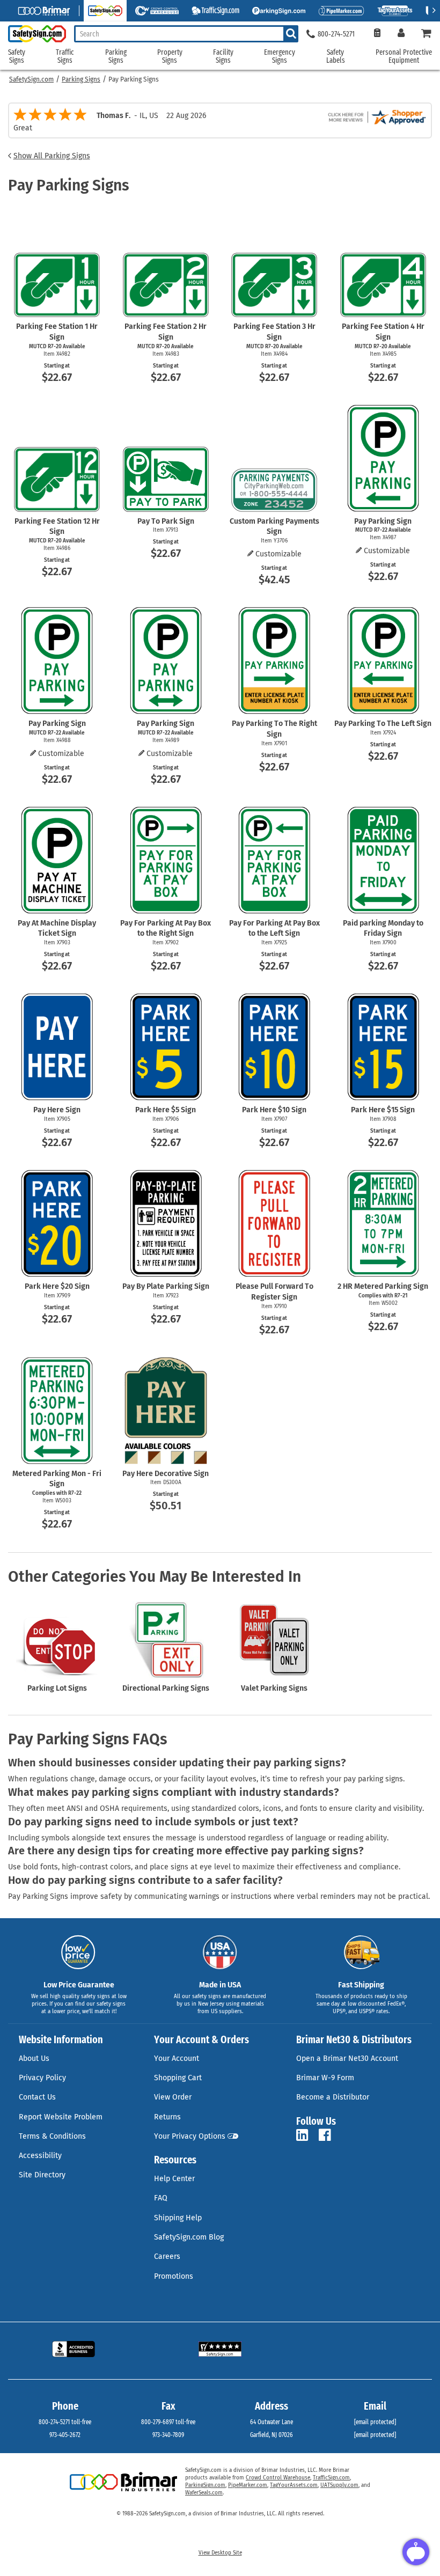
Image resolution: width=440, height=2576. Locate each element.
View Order (173, 2097)
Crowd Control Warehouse (278, 2478)
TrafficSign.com (331, 2478)
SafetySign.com (31, 79)
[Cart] (427, 34)
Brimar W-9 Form (325, 2078)
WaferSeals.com (204, 2493)
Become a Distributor (333, 2097)
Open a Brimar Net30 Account (347, 2058)
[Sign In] (401, 34)
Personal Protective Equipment (404, 57)
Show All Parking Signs (52, 156)
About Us (34, 2058)
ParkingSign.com (205, 2485)
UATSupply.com (339, 2485)
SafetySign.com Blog (189, 2237)
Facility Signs (223, 57)
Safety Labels (336, 57)
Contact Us (37, 2097)
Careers (167, 2256)
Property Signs (170, 57)
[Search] (291, 34)
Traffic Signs (65, 57)
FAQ (161, 2198)
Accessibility (40, 2156)
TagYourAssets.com (294, 2485)
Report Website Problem (61, 2117)
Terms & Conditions (52, 2136)
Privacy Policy (42, 2078)
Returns (167, 2117)
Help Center (174, 2179)
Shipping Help (178, 2218)
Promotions (174, 2276)
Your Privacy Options (190, 2136)
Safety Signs (17, 57)
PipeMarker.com (248, 2485)
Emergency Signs (280, 57)
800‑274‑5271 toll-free (65, 2422)
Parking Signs (81, 79)
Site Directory (42, 2175)
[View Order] (377, 34)
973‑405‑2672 (65, 2435)
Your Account (177, 2058)
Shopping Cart (178, 2078)
